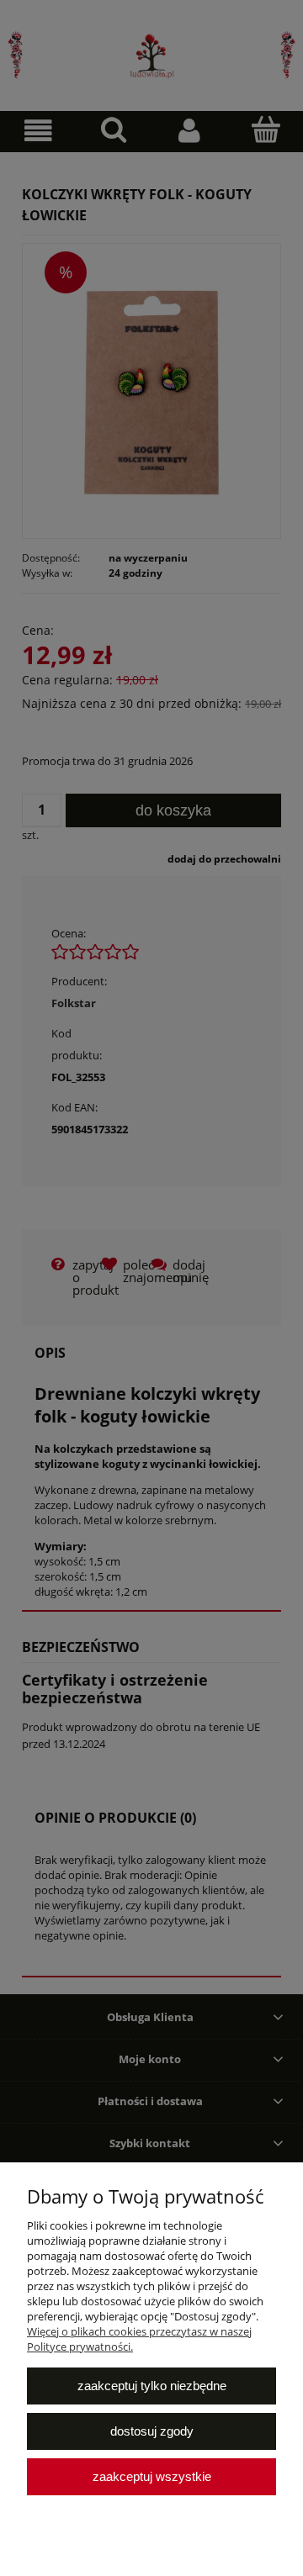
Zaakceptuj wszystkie (152, 2476)
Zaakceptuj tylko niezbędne (152, 2386)
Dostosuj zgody (152, 2431)
